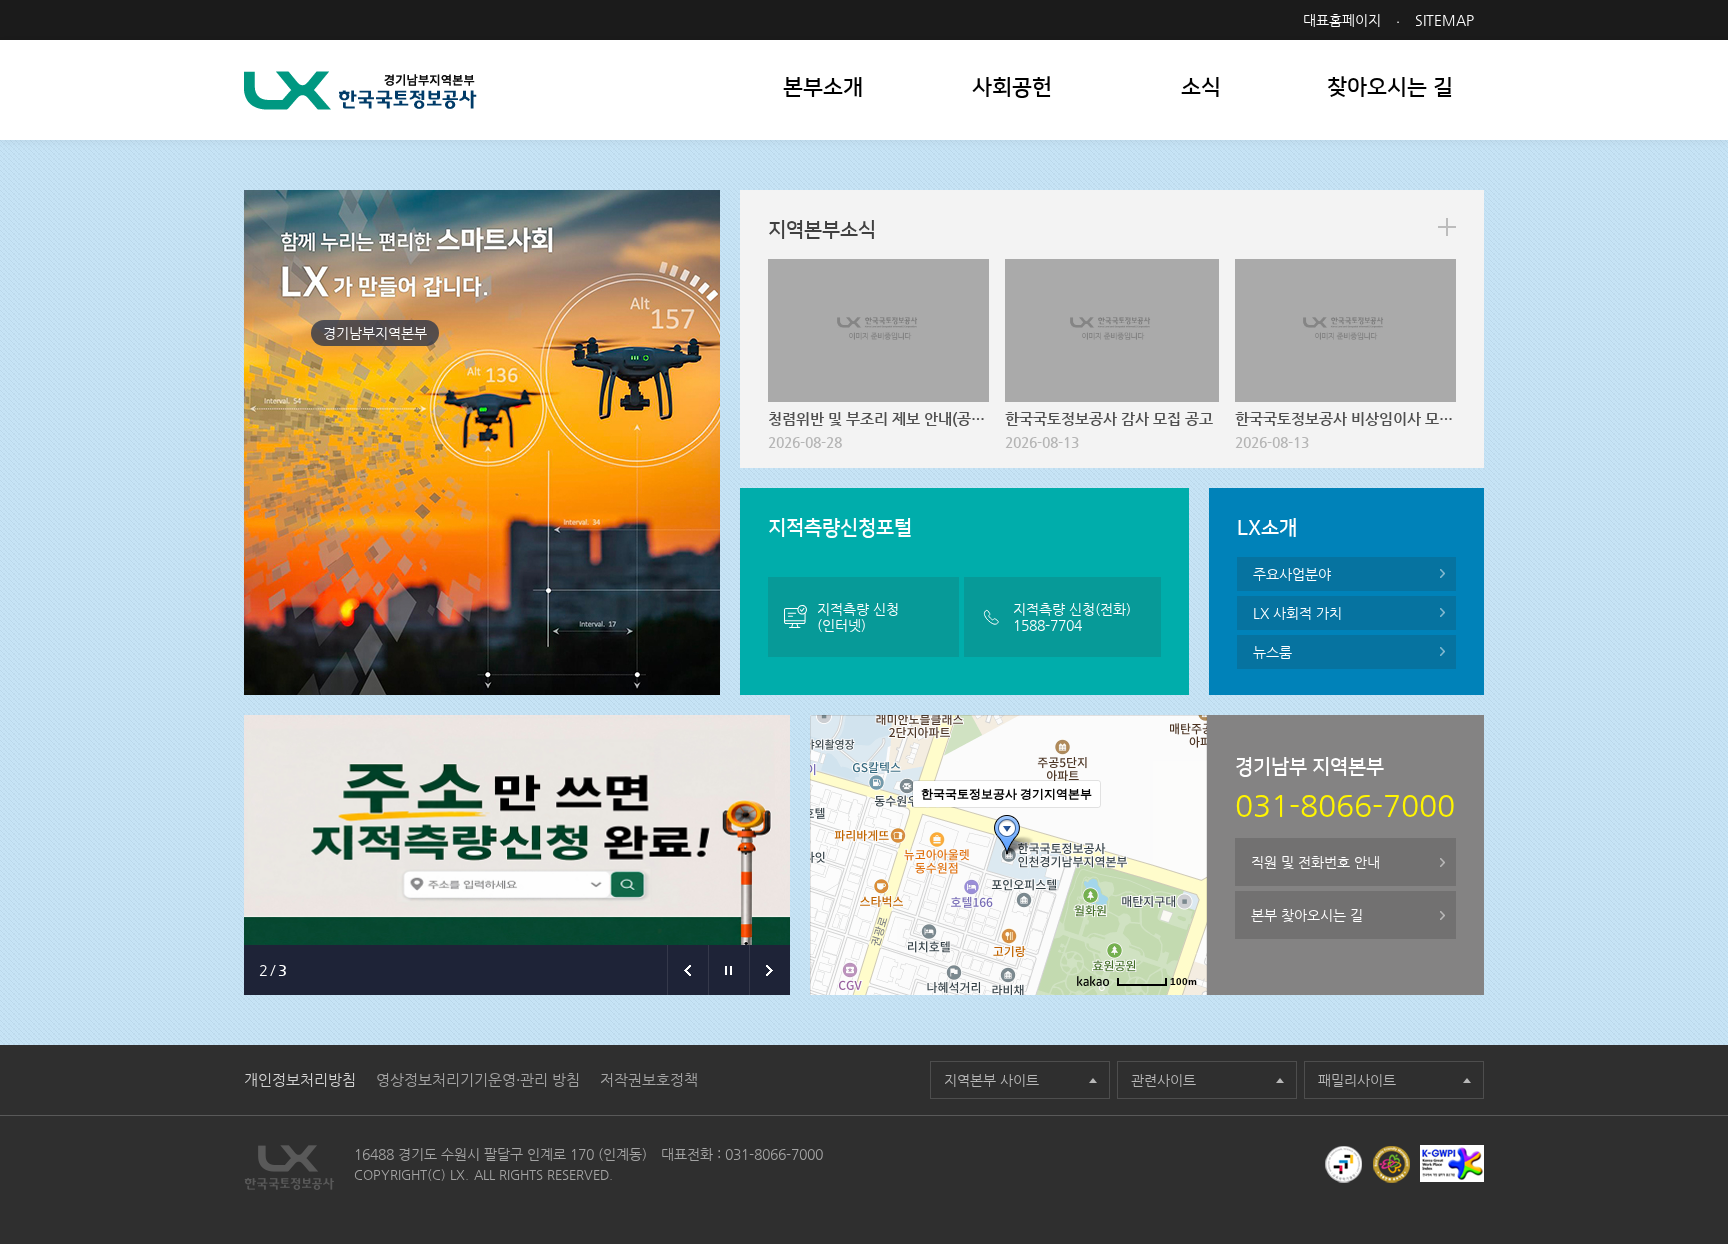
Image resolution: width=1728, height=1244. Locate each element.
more (1447, 227)
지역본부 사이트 (991, 1080)
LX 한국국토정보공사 (360, 90)
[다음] (769, 970)
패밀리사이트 (1357, 1080)
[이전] (687, 970)
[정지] (728, 970)
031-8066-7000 (774, 1154)
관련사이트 (1163, 1080)
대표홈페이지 (1342, 20)
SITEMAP (1444, 20)
